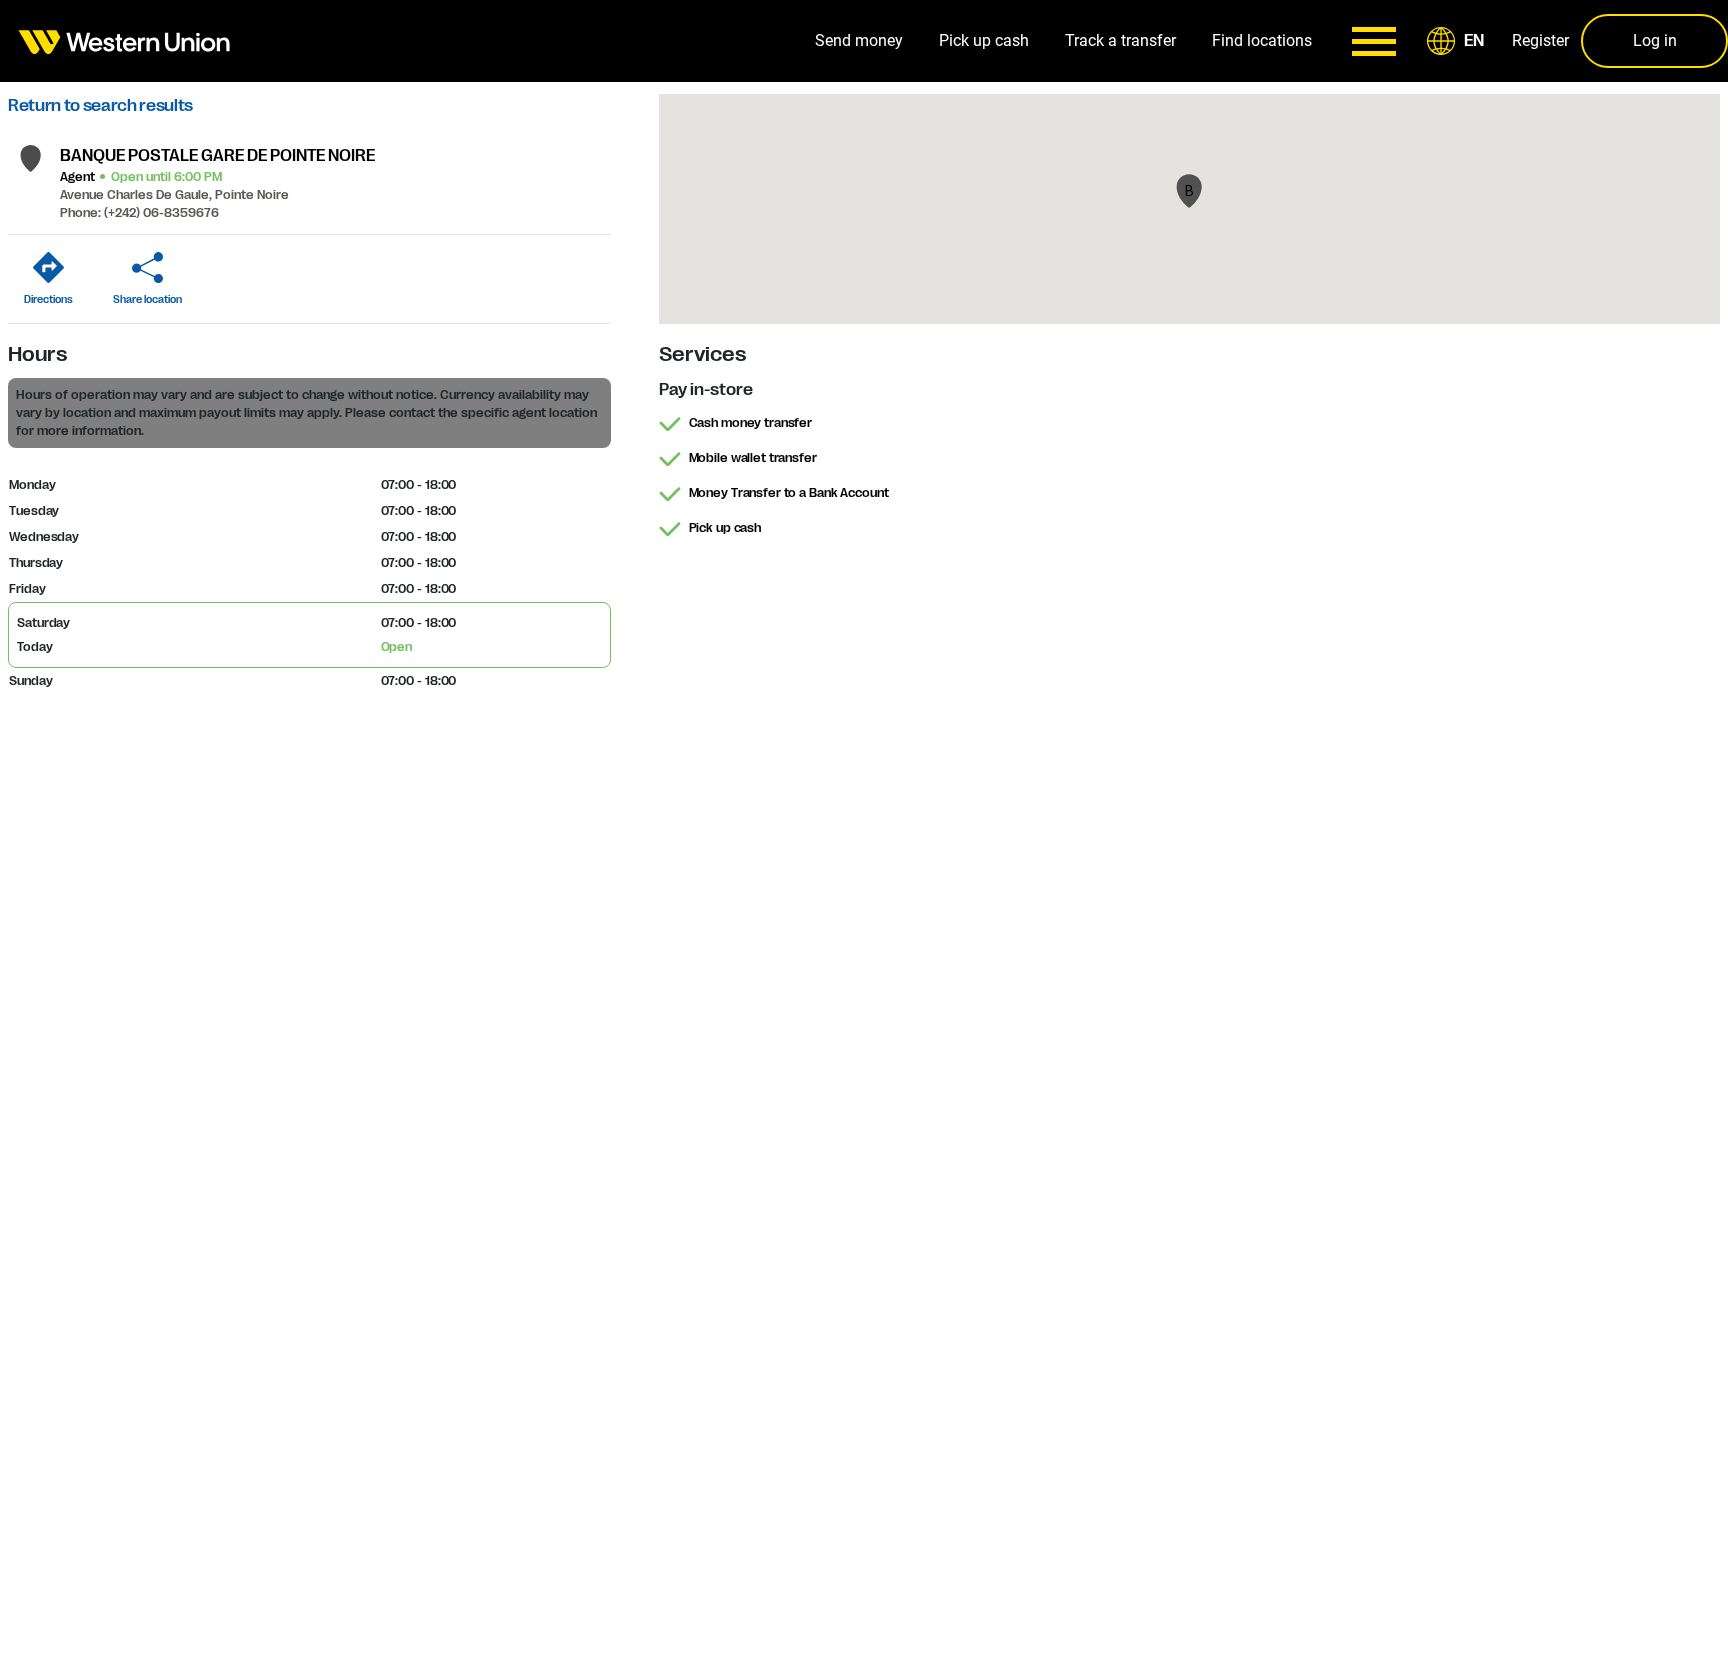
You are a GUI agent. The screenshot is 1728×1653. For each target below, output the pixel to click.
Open (397, 647)
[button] (1459, 41)
